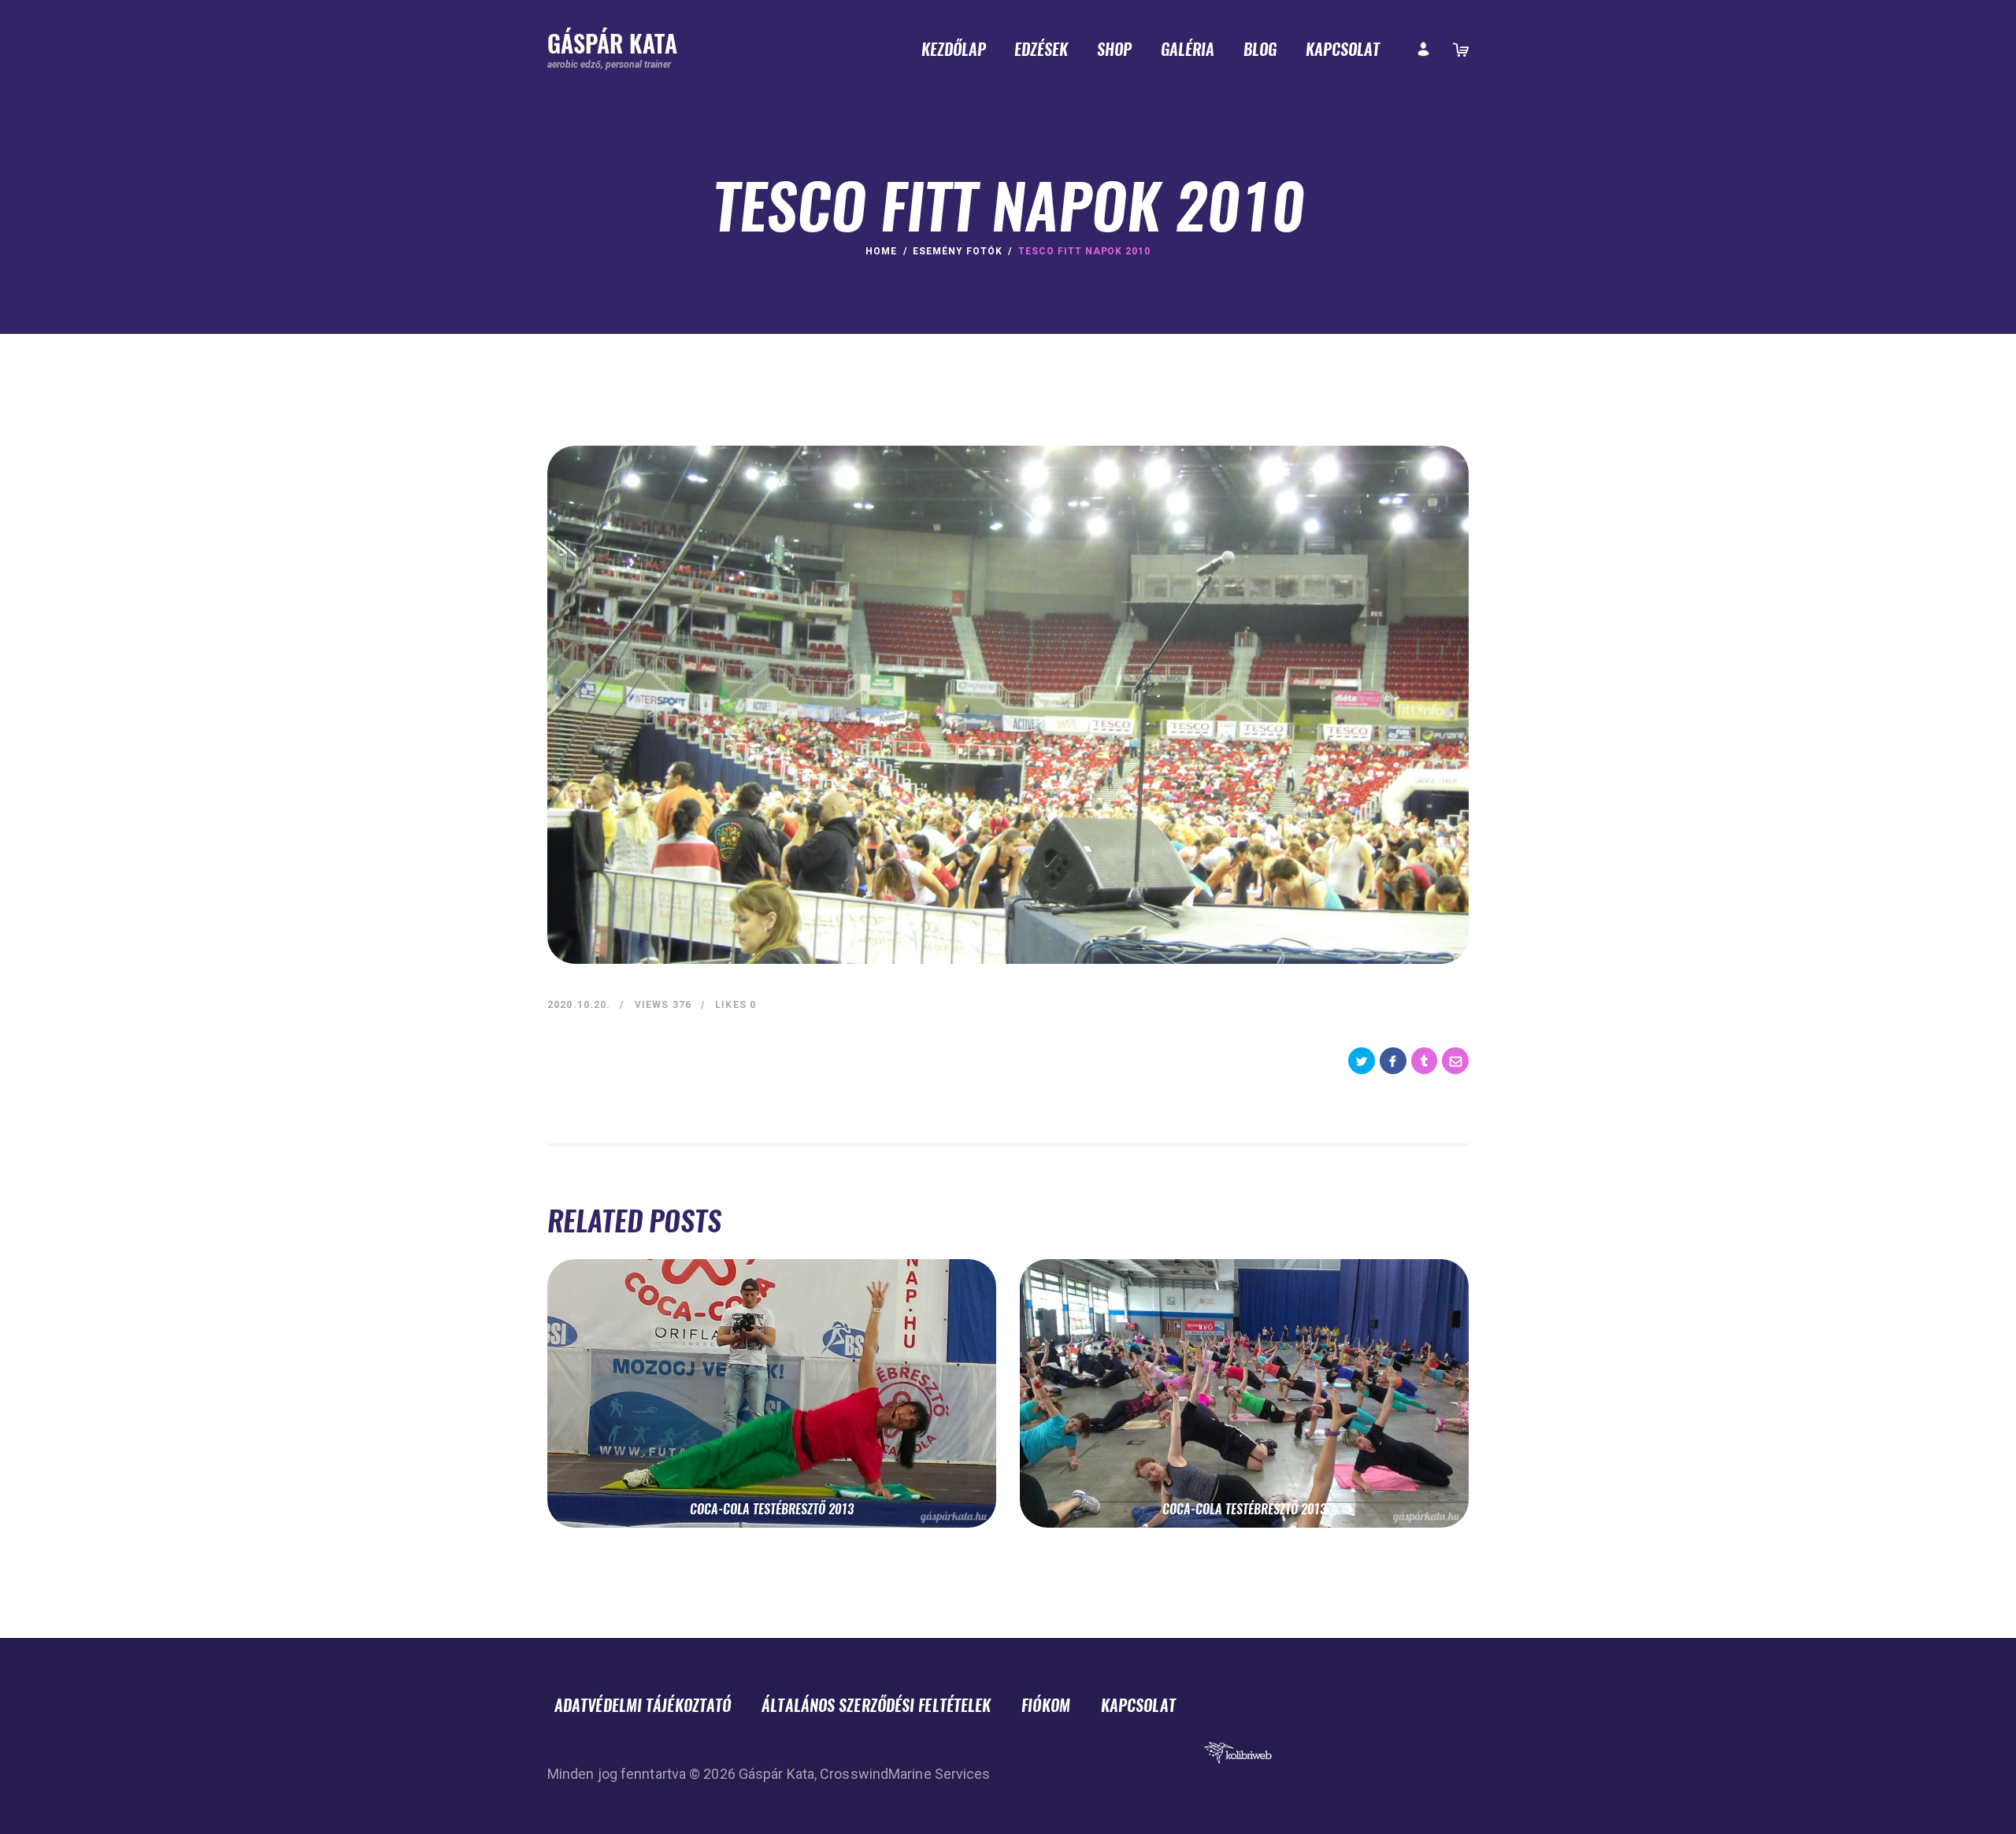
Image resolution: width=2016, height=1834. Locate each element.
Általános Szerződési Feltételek (876, 1705)
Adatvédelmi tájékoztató (643, 1705)
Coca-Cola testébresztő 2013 (772, 1510)
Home (881, 251)
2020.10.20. (579, 1005)
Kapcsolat (1138, 1705)
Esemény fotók (957, 251)
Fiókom (1046, 1705)
